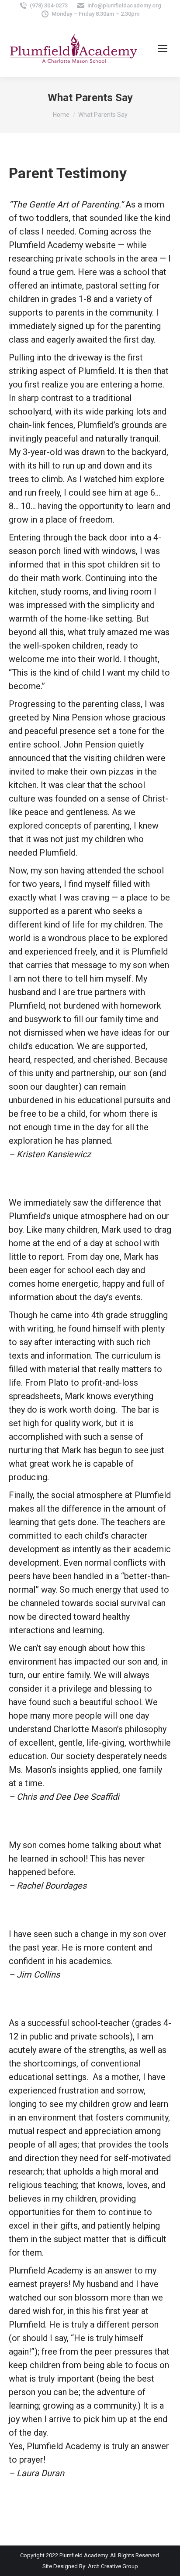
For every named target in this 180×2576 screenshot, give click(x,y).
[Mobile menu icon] (163, 48)
